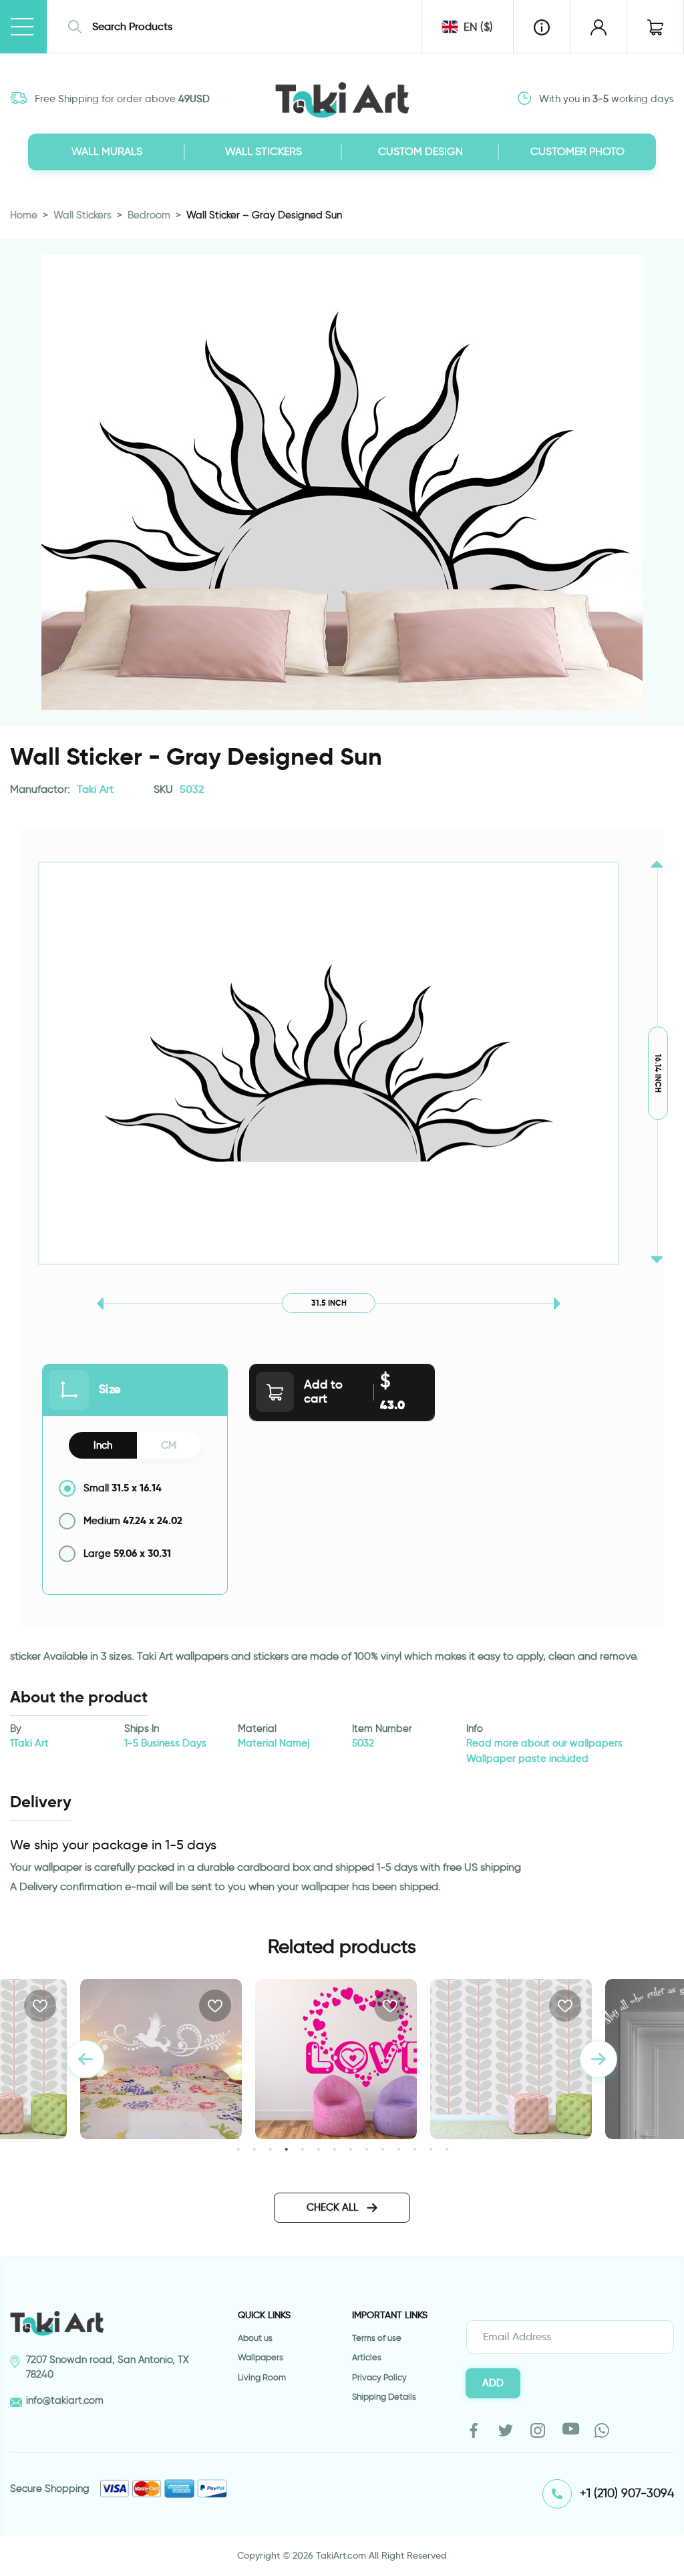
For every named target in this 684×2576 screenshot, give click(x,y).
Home (24, 215)
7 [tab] (334, 2149)
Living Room (262, 2377)
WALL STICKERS (264, 151)
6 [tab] (318, 2149)
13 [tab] (431, 2149)
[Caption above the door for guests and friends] (511, 2059)
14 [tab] (447, 2149)
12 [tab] (414, 2149)
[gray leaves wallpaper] (336, 2059)
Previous (85, 2059)
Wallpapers (261, 2357)
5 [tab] (302, 2149)
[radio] (135, 1488)
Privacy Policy (379, 2377)
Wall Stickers (82, 215)
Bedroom (149, 215)
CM (169, 1445)
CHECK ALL (334, 2207)
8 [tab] (350, 2149)
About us (255, 2338)
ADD (493, 2383)
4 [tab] (286, 2149)
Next (598, 2059)
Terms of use (377, 2338)
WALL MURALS (107, 151)
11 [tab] (398, 2149)
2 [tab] (254, 2149)
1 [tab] (238, 2149)
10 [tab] (382, 2149)
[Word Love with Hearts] (161, 2059)
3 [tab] (270, 2149)
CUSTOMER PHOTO (577, 151)
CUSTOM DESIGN (420, 151)
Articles (367, 2357)
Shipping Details (384, 2397)
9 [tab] (366, 2149)
